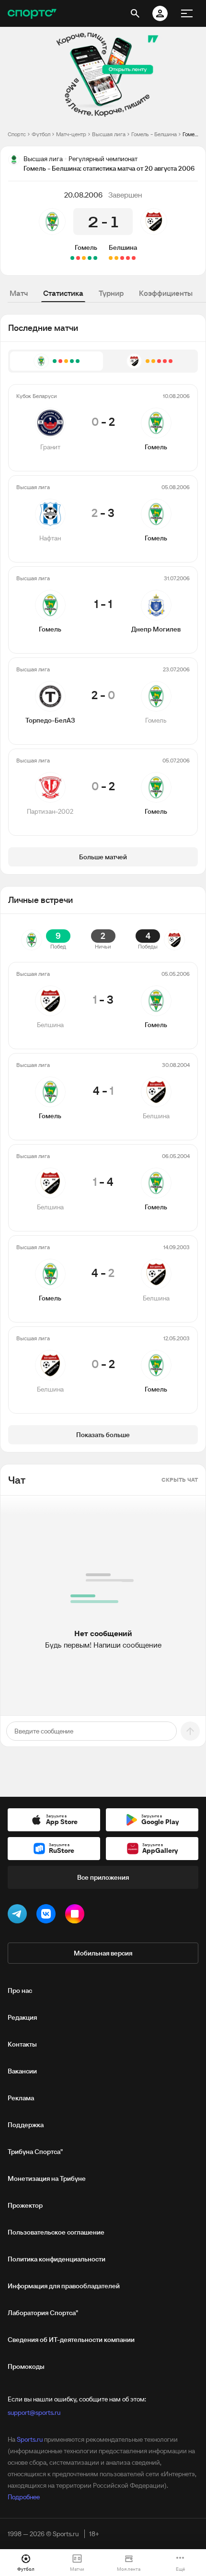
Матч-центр (71, 134)
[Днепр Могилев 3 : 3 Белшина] (116, 258)
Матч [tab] (19, 293)
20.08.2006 (83, 195)
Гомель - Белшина (154, 134)
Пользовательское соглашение (56, 2232)
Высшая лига (109, 134)
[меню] (187, 13)
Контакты (22, 2044)
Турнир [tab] (111, 293)
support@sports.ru (34, 2412)
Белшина (123, 247)
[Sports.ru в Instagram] (77, 1916)
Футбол (41, 134)
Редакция (22, 2017)
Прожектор (25, 2205)
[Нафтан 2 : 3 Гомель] (90, 258)
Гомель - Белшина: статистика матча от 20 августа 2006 (190, 134)
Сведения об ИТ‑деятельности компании (71, 2340)
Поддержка (26, 2125)
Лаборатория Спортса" (43, 2313)
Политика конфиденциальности (57, 2259)
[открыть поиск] (135, 13)
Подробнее (24, 2497)
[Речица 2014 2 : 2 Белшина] (134, 258)
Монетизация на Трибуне (47, 2178)
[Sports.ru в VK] (48, 1916)
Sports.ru (30, 2439)
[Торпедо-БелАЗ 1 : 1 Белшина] (111, 258)
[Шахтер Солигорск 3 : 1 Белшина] (128, 258)
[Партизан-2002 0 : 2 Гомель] (72, 258)
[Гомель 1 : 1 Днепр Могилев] (84, 258)
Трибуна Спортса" (35, 2152)
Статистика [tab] (63, 293)
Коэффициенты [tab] (166, 293)
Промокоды (26, 2366)
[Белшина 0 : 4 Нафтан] (122, 258)
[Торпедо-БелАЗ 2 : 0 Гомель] (78, 258)
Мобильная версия (103, 1953)
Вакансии (22, 2071)
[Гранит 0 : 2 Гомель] (95, 258)
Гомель (86, 247)
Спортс (17, 134)
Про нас (20, 1991)
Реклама (21, 2098)
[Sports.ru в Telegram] (19, 1916)
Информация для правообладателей (64, 2286)
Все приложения (103, 1877)
